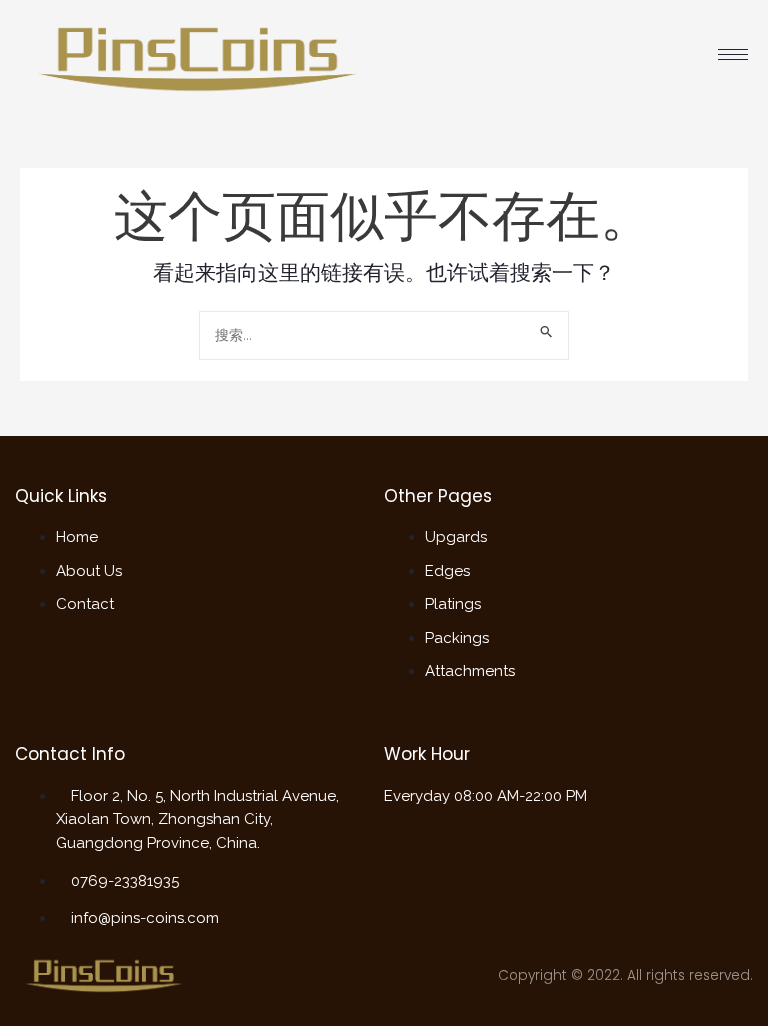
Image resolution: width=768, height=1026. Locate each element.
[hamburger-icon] (733, 54)
